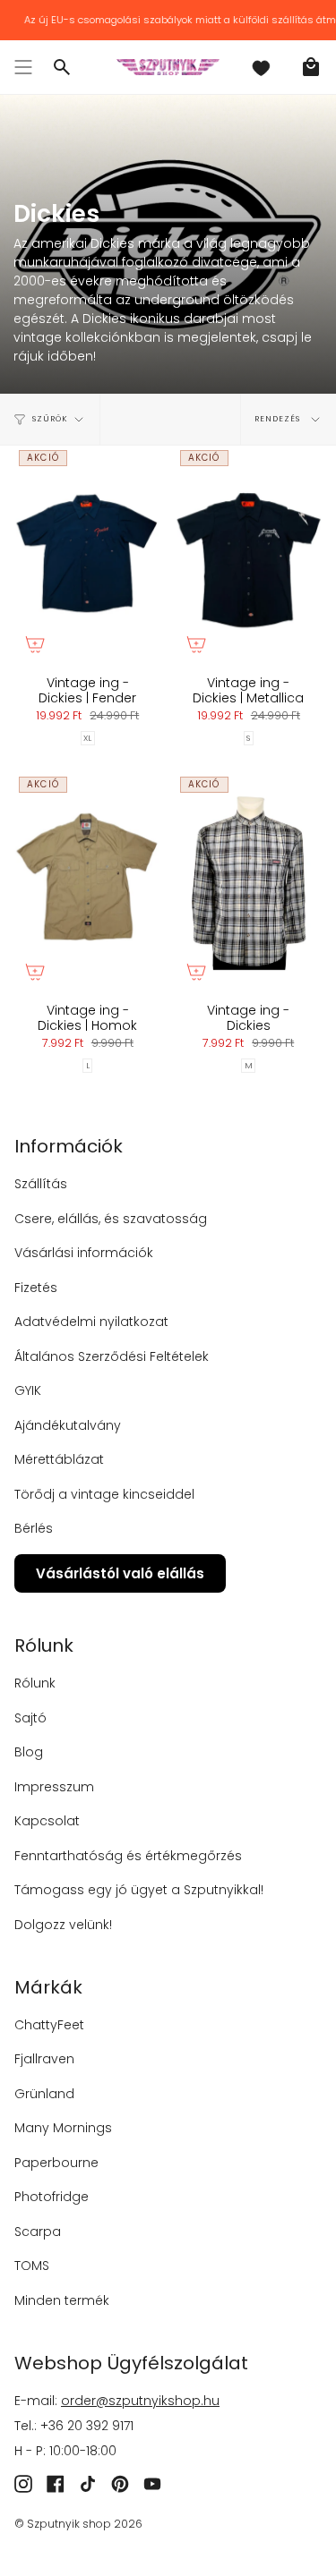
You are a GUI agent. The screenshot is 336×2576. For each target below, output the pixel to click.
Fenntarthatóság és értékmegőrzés (128, 1856)
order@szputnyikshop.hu (140, 2401)
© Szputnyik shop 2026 (78, 2524)
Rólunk (35, 1683)
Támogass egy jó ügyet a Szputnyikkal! (139, 1890)
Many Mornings (63, 2128)
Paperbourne (56, 2163)
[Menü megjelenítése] (23, 67)
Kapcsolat (47, 1821)
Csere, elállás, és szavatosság (111, 1219)
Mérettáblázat (59, 1459)
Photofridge (52, 2197)
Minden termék (62, 2300)
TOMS (32, 2266)
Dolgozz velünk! (63, 1925)
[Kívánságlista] (261, 67)
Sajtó (30, 1718)
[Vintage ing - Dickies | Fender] (88, 555)
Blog (29, 1752)
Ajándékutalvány (68, 1425)
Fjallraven (44, 2059)
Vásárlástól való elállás (120, 1573)
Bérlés (34, 1528)
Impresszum (54, 1787)
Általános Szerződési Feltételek (112, 1356)
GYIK (28, 1390)
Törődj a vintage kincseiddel (104, 1494)
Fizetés (36, 1288)
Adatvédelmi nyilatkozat (91, 1322)
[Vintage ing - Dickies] (249, 882)
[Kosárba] (35, 644)
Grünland (44, 2094)
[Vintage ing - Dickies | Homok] (88, 882)
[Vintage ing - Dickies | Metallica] (249, 555)
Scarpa (38, 2232)
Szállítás (41, 1184)
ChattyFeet (49, 2025)
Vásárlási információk (84, 1253)
